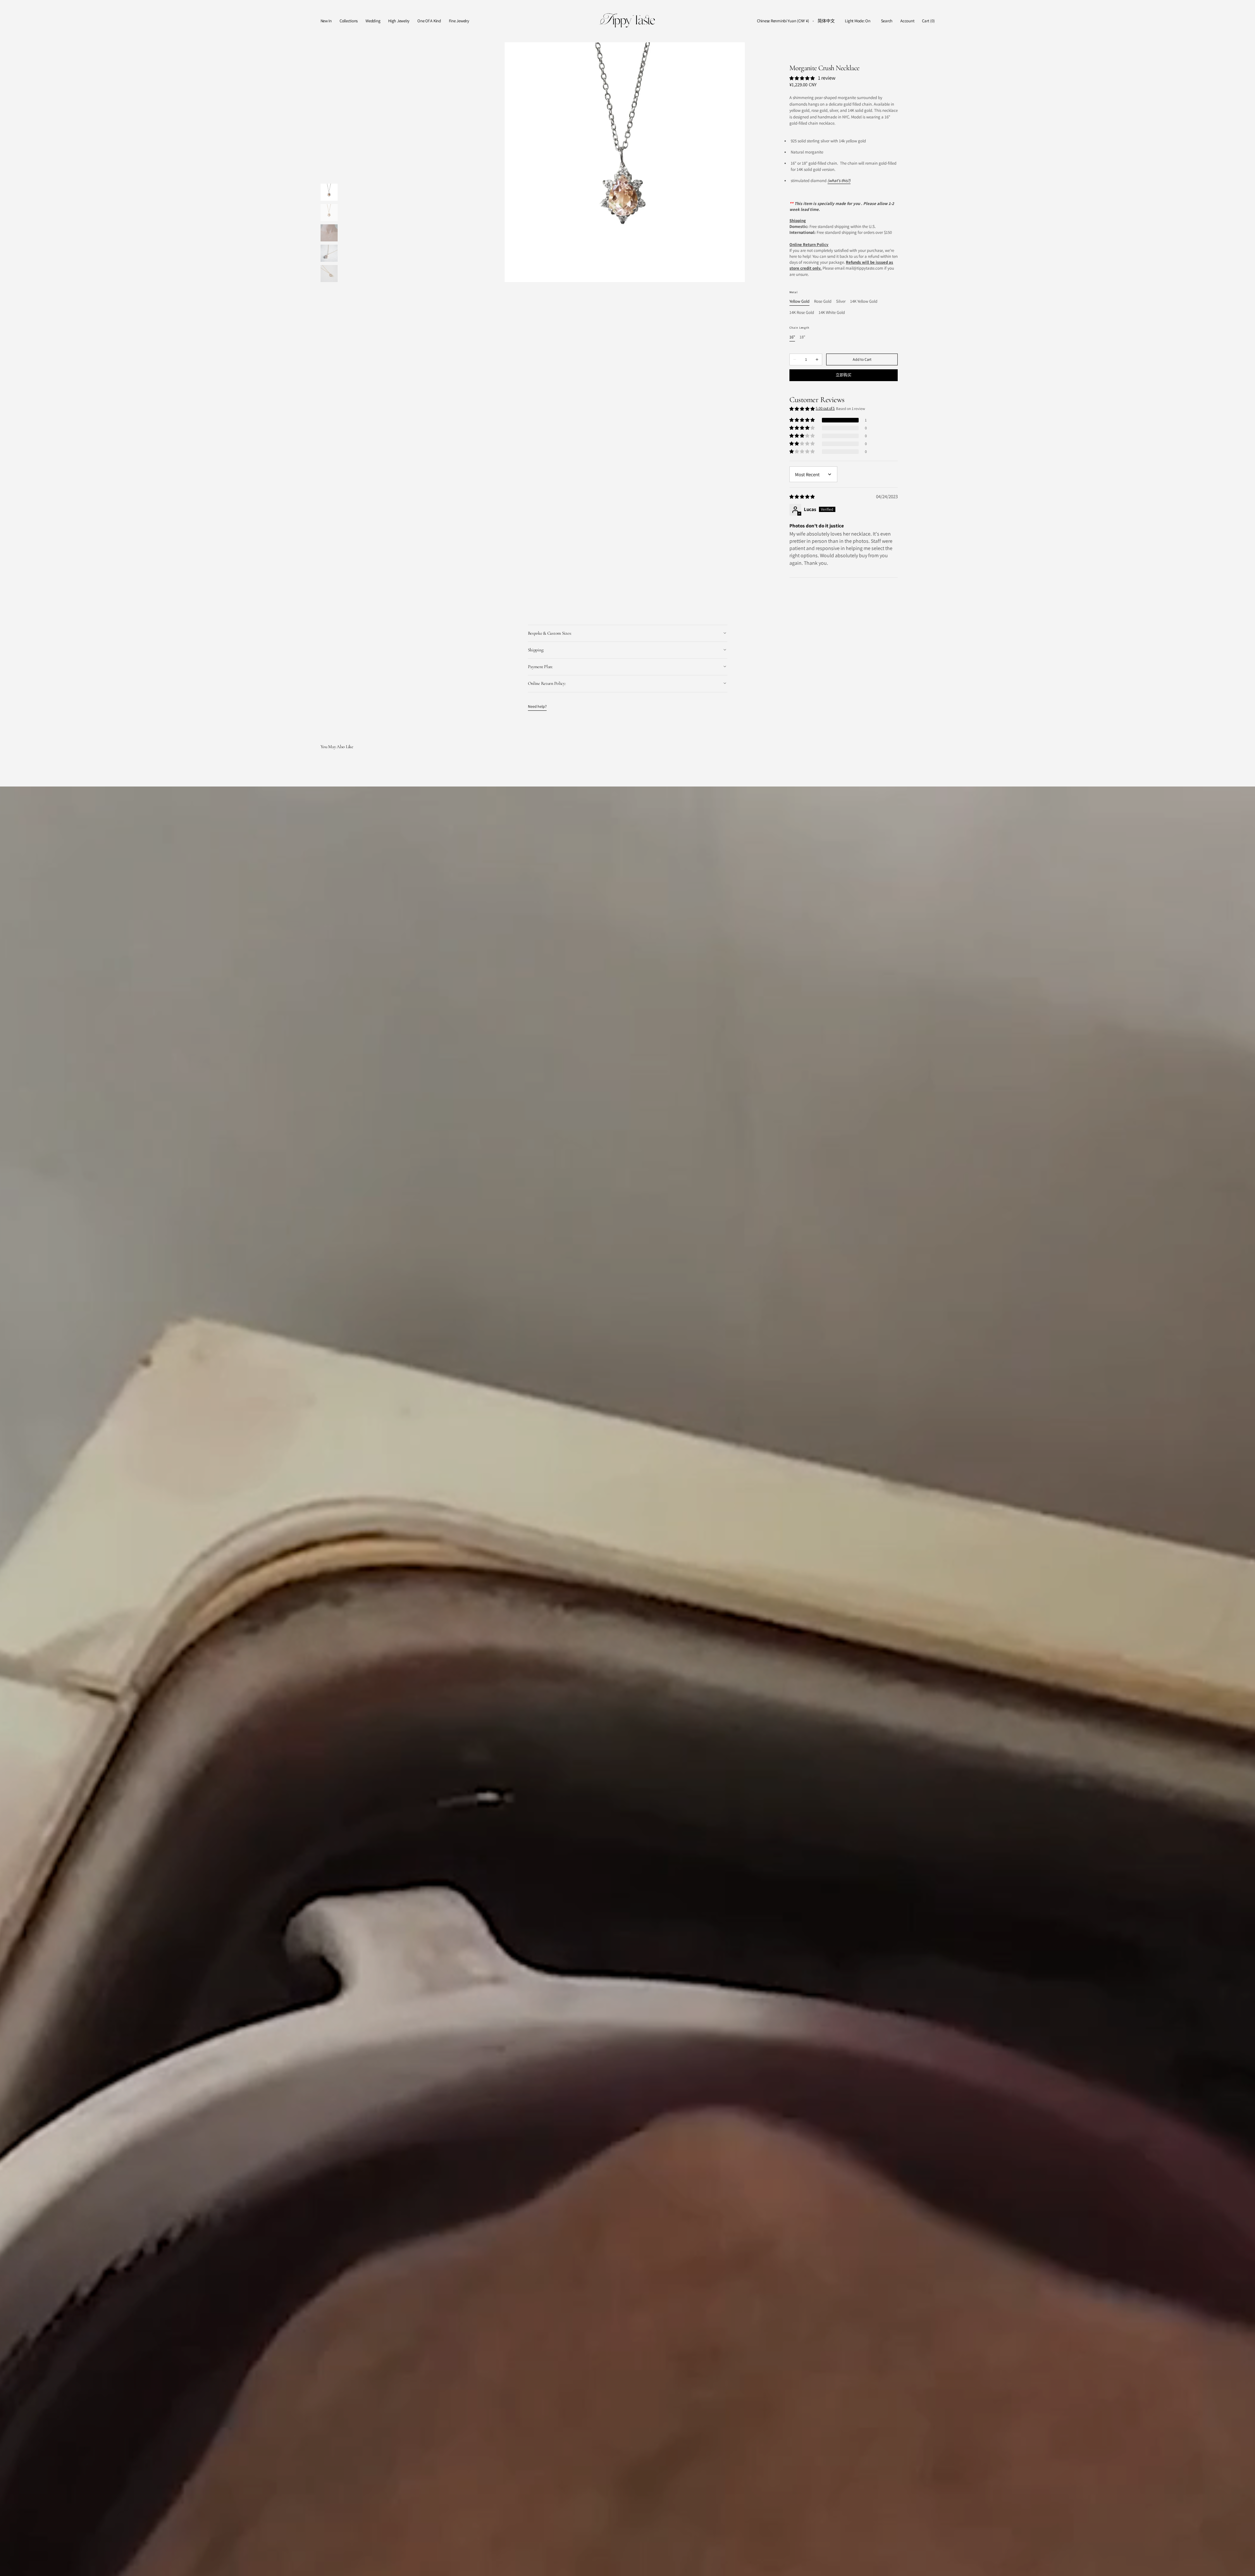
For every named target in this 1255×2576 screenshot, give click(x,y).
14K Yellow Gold (864, 302)
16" (792, 337)
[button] (783, 21)
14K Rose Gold (802, 313)
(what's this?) (839, 181)
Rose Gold (823, 302)
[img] (803, 496)
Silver (841, 302)
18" (802, 337)
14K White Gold (832, 313)
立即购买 (844, 375)
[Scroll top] (1245, 2566)
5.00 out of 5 (825, 408)
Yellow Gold (799, 302)
